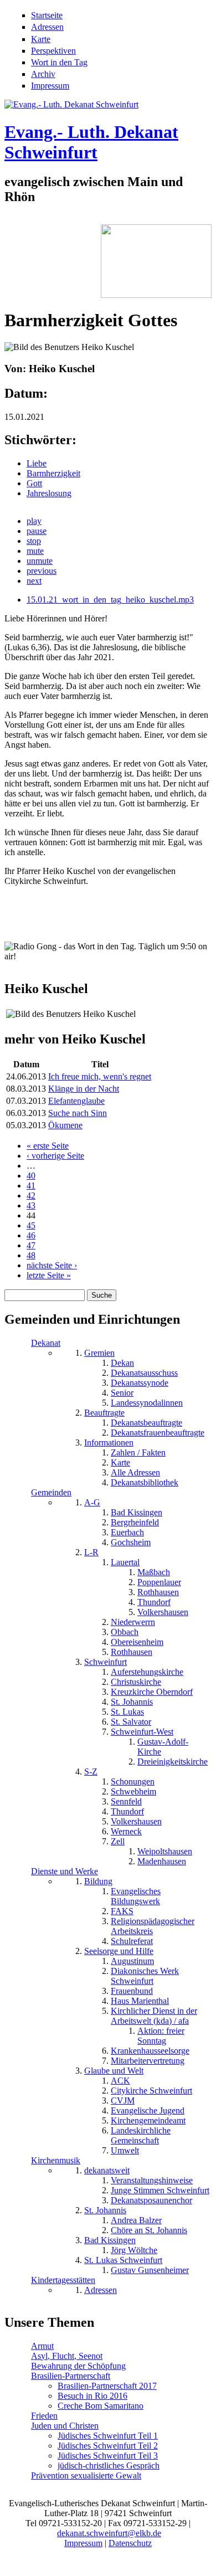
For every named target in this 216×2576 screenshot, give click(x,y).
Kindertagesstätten (63, 2280)
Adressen (47, 27)
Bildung (98, 1881)
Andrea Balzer (136, 2220)
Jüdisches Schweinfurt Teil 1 (108, 2436)
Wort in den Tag (59, 62)
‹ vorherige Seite (55, 1156)
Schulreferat (132, 1941)
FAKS (122, 1911)
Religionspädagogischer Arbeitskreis (153, 1926)
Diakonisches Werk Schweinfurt (145, 1976)
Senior (122, 1393)
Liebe (37, 463)
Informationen (109, 1443)
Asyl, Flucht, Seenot (67, 2356)
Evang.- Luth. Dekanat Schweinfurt (91, 142)
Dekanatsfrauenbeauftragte (158, 1433)
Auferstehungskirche (147, 1672)
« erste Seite (48, 1146)
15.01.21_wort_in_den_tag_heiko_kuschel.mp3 (110, 600)
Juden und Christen (65, 2426)
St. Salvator (131, 1722)
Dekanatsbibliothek (145, 1482)
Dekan (122, 1363)
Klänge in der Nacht (84, 1089)
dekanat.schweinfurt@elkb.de (109, 2533)
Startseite (47, 15)
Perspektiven (53, 51)
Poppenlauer (159, 1582)
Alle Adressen (135, 1472)
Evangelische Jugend (148, 2110)
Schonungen (133, 1781)
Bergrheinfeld (135, 1522)
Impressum (50, 86)
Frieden (44, 2416)
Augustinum (132, 1961)
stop (34, 541)
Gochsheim (131, 1542)
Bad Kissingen (137, 1512)
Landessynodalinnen (147, 1403)
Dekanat (46, 1343)
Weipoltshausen (165, 1851)
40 (31, 1176)
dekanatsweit (107, 2170)
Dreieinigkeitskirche (173, 1762)
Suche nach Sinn (78, 1113)
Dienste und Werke (65, 1871)
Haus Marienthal (140, 2001)
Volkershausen (163, 1612)
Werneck (126, 1831)
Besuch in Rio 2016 (92, 2396)
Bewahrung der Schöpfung (78, 2366)
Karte (41, 39)
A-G (92, 1502)
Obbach (125, 1632)
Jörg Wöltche (134, 2250)
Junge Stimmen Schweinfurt (160, 2190)
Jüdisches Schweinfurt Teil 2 (108, 2446)
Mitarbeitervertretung (148, 2061)
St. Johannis (132, 1702)
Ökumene (65, 1125)
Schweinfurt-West (142, 1732)
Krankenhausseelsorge (150, 2051)
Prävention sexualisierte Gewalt (86, 2475)
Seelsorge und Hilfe (119, 1951)
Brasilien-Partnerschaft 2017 (107, 2386)
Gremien (99, 1353)
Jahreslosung (49, 493)
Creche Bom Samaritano (101, 2406)
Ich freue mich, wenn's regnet (100, 1076)
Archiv (43, 74)
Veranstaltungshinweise (152, 2180)
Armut (42, 2346)
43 (31, 1205)
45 (31, 1225)
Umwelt (125, 2150)
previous (42, 571)
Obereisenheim (137, 1642)
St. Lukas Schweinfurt (123, 2260)
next (34, 581)
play (34, 521)
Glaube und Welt (114, 2071)
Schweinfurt (106, 1662)
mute (35, 551)
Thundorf (154, 1602)
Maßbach (154, 1572)
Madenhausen (162, 1861)
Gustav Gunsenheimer (150, 2270)
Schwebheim (133, 1791)
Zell (118, 1841)
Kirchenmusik (56, 2160)
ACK (120, 2081)
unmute (40, 561)
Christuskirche (136, 1682)
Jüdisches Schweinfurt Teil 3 (108, 2456)
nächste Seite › (52, 1265)
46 (31, 1235)
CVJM (123, 2101)
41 (31, 1186)
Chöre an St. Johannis (149, 2230)
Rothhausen (158, 1592)
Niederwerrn (133, 1622)
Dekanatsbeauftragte (146, 1423)
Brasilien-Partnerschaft (71, 2376)
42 (31, 1196)
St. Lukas (127, 1712)
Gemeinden (51, 1492)
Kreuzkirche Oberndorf (152, 1692)
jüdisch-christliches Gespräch (109, 2466)
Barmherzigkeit (53, 473)
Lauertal (125, 1562)
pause (37, 531)
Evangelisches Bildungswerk (136, 1896)
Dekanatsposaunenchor (151, 2200)
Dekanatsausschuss (144, 1373)
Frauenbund (132, 1991)
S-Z (91, 1772)
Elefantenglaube (76, 1101)
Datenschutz (130, 2543)
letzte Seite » (49, 1275)
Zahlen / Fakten (138, 1452)
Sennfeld (126, 1801)
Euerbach (127, 1532)
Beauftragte (104, 1413)
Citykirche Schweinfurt (151, 2091)
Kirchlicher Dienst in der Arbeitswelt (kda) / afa (154, 2016)
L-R (91, 1552)
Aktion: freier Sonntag (161, 2036)
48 (31, 1255)
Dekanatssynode (140, 1383)
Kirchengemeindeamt (148, 2120)
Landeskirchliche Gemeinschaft (141, 2135)
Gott (34, 483)
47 (31, 1245)
